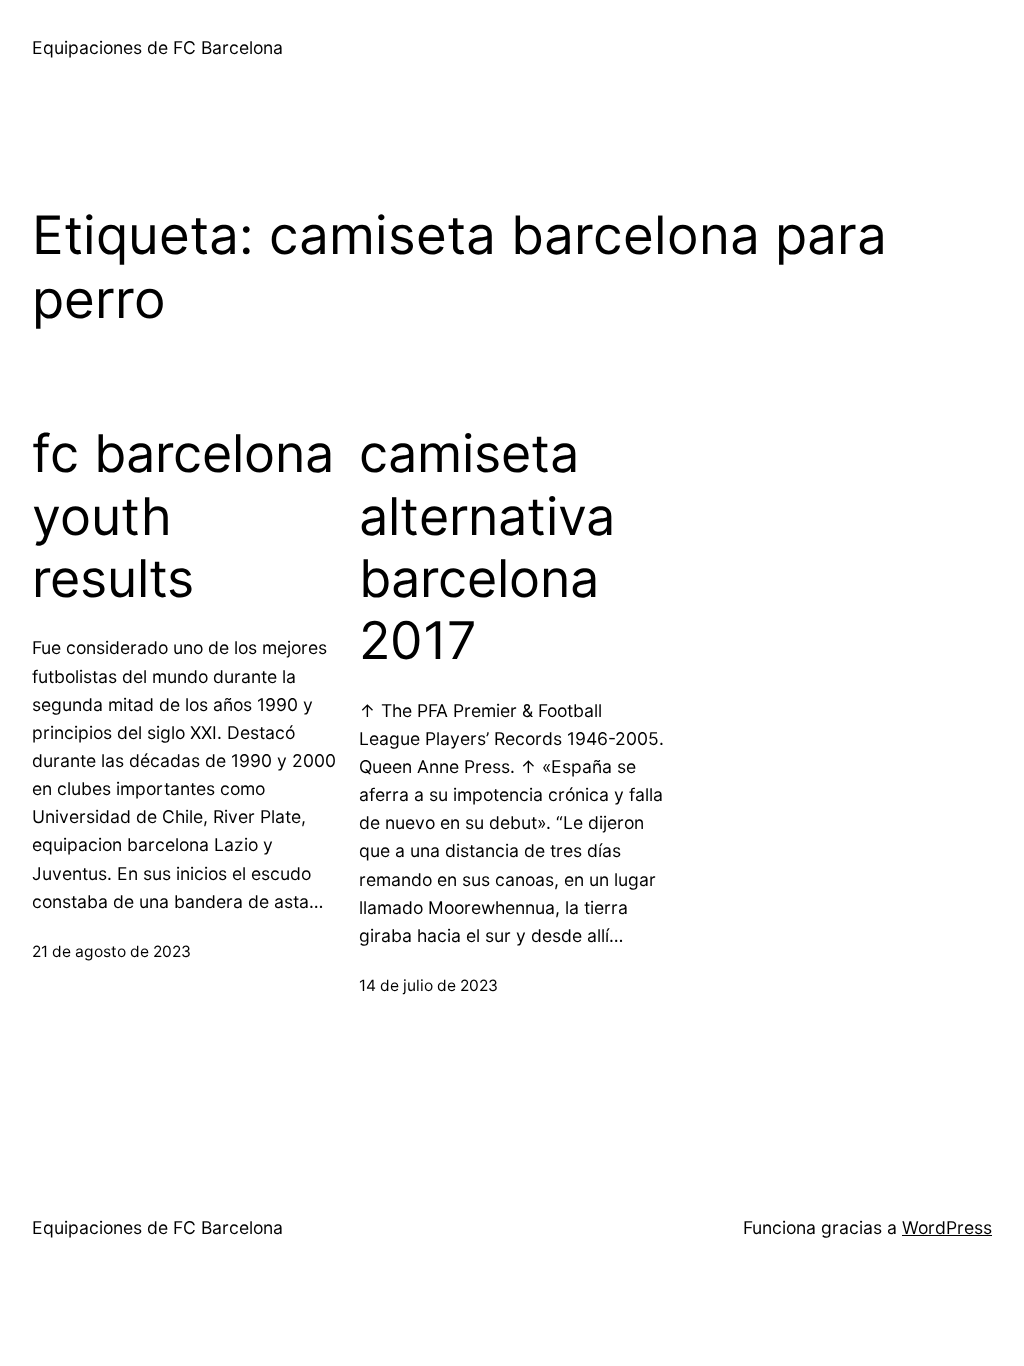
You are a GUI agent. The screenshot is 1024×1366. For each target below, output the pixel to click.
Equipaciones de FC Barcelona (157, 47)
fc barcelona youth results (183, 516)
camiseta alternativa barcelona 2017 (487, 547)
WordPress (947, 1227)
